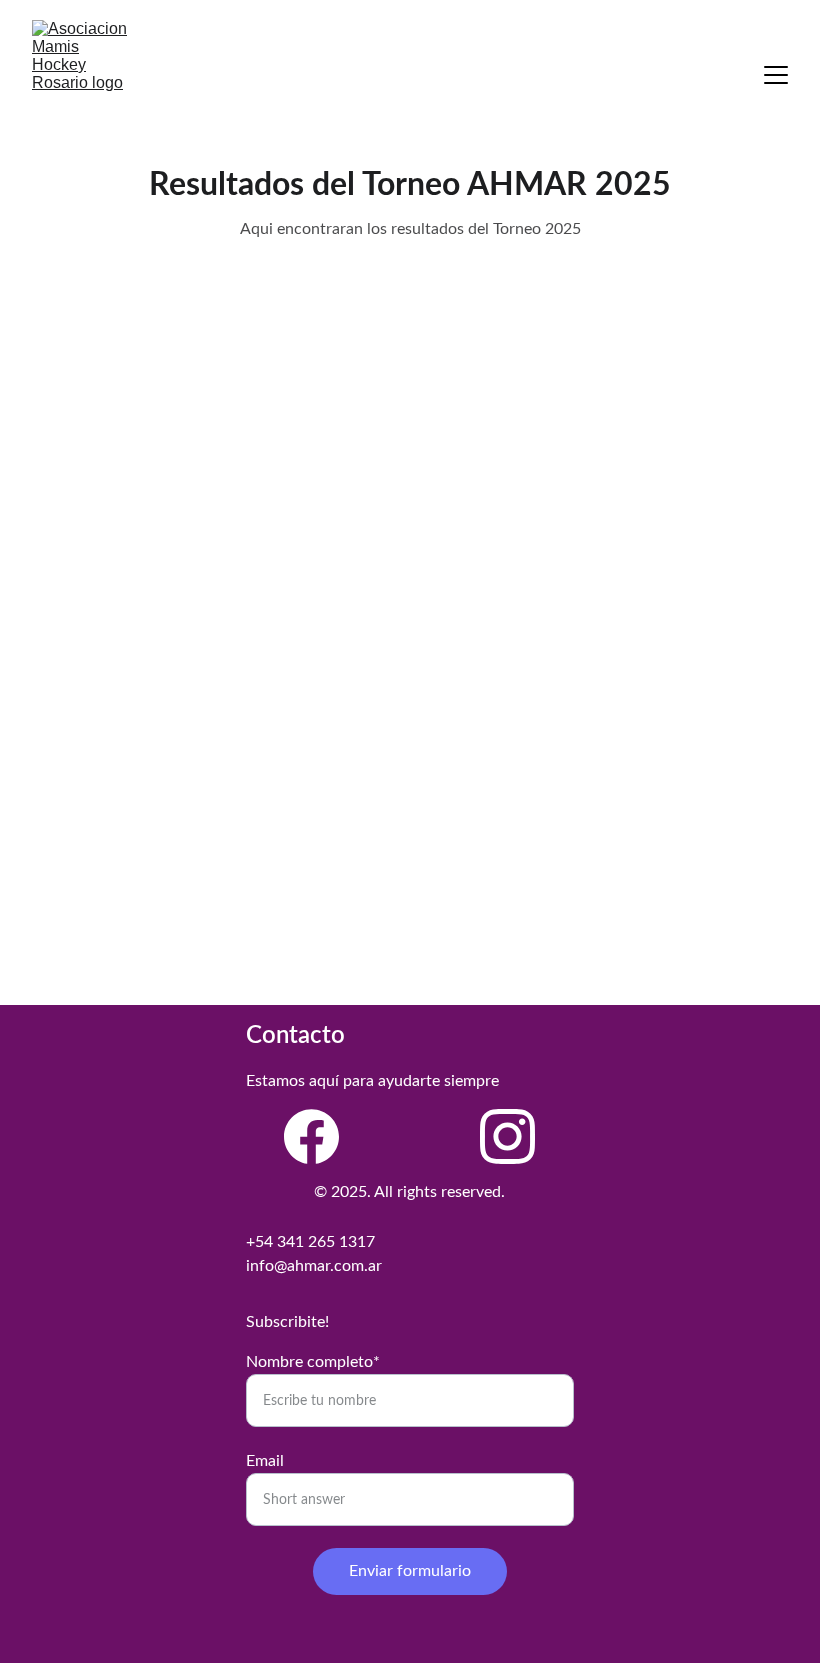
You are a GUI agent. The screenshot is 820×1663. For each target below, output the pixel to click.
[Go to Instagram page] (507, 1136)
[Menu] (776, 75)
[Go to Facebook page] (311, 1136)
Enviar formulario (410, 1571)
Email (265, 1461)
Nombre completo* (313, 1362)
